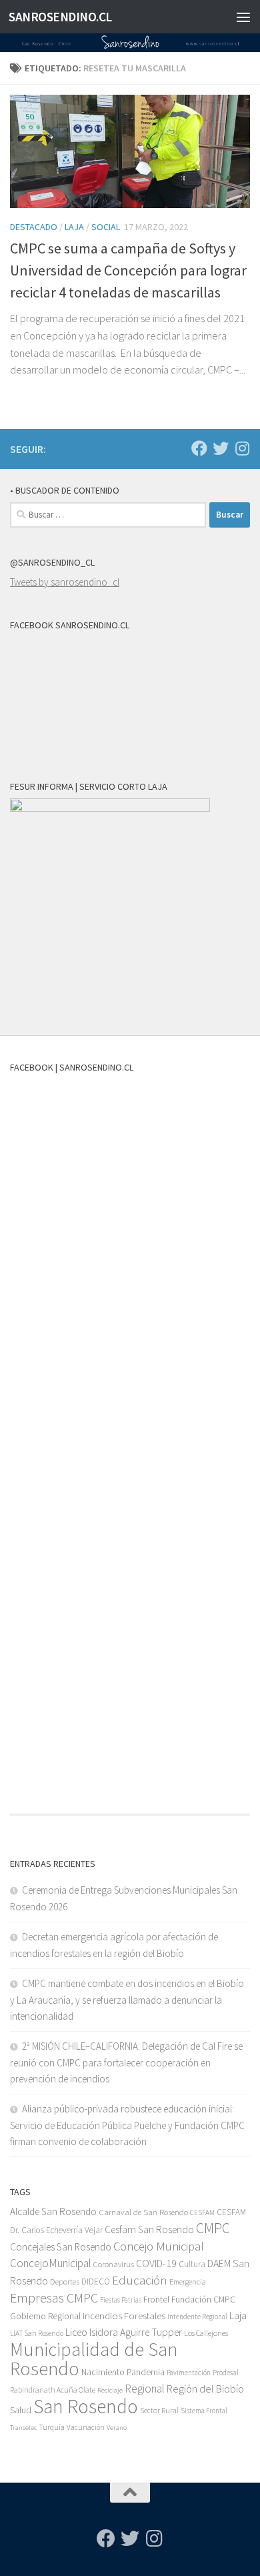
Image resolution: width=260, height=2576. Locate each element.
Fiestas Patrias (121, 2300)
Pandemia (146, 2372)
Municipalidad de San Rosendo (94, 2359)
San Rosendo (86, 2406)
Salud (21, 2410)
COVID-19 (156, 2264)
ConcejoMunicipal (51, 2263)
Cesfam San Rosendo (149, 2229)
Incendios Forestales (124, 2316)
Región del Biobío (205, 2389)
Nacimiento (103, 2372)
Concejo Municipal (159, 2246)
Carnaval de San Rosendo (143, 2212)
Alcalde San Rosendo (53, 2211)
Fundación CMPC (203, 2300)
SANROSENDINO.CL (60, 17)
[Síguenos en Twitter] (221, 448)
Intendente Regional (197, 2317)
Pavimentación (189, 2373)
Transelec (23, 2428)
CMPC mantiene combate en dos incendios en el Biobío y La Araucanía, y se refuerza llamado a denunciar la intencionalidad (127, 2000)
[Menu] (243, 17)
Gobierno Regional (45, 2316)
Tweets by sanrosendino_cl (65, 582)
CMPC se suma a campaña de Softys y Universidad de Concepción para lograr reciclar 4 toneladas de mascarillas (128, 270)
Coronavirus (114, 2264)
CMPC (213, 2228)
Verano (117, 2428)
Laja (74, 227)
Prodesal (226, 2373)
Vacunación (86, 2427)
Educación (140, 2280)
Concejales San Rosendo (61, 2247)
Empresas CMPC (54, 2298)
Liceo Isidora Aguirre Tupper (124, 2332)
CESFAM (202, 2212)
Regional (145, 2389)
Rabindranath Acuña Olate (53, 2390)
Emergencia (188, 2282)
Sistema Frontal (204, 2411)
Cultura (192, 2264)
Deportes (65, 2282)
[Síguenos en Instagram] (242, 448)
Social (106, 227)
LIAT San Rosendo (37, 2333)
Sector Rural (159, 2410)
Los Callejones (206, 2333)
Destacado (34, 227)
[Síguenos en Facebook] (199, 448)
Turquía (52, 2427)
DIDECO (96, 2282)
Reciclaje (110, 2390)
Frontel (156, 2300)
